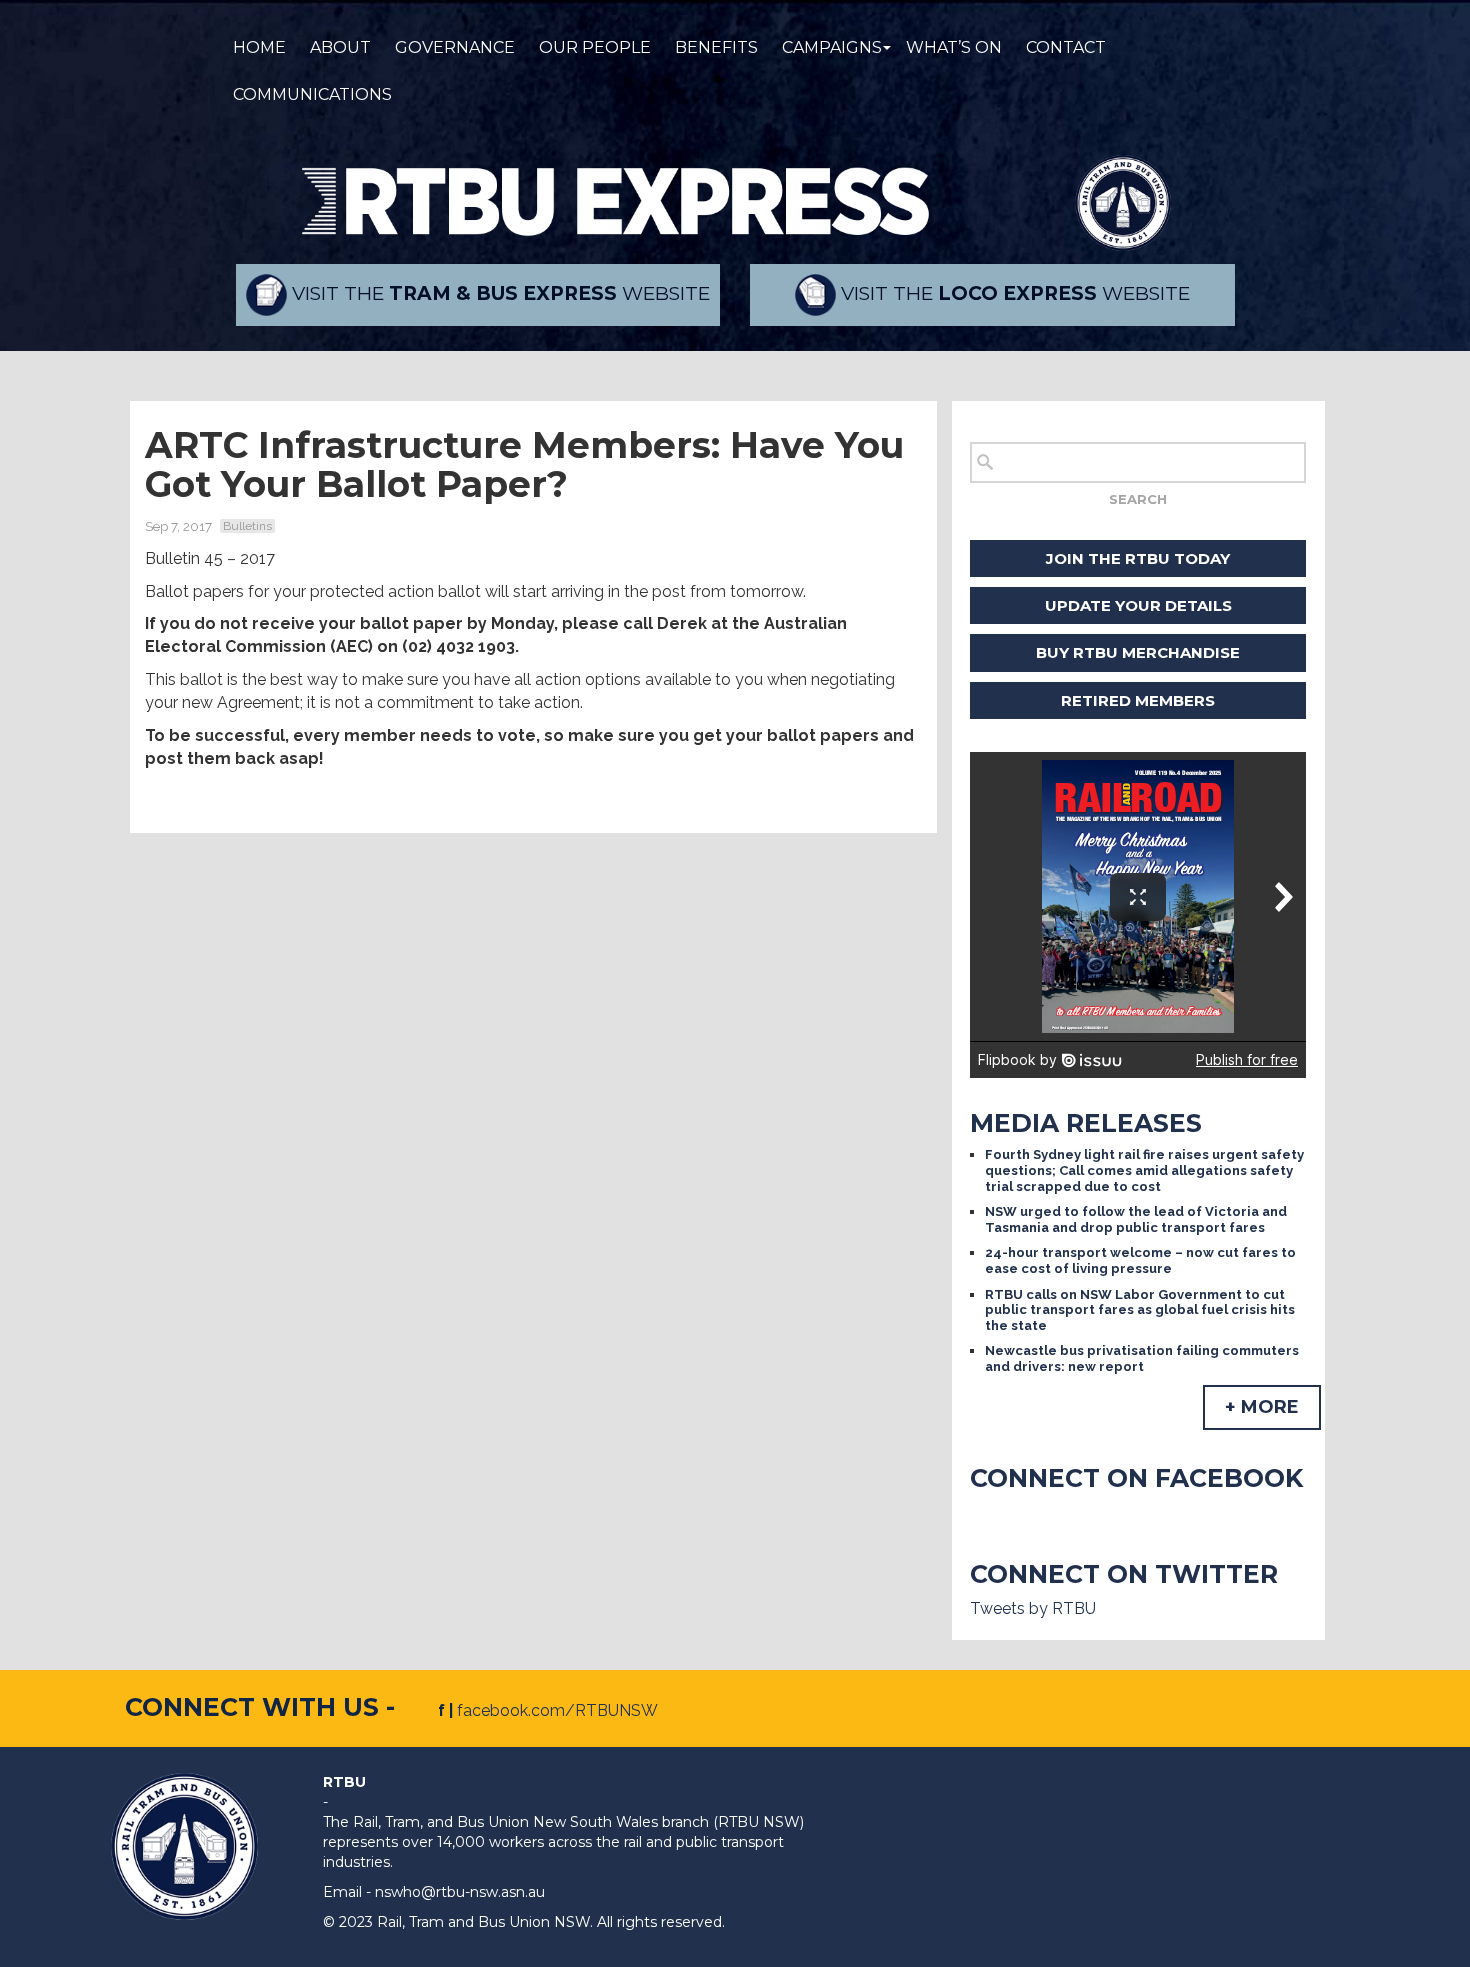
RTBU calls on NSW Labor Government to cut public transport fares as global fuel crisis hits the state (1140, 1310)
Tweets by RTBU (1033, 1608)
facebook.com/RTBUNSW (557, 1710)
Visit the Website (498, 293)
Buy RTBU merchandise (1138, 652)
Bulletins (247, 526)
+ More (1262, 1407)
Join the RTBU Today (1138, 558)
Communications (312, 94)
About (340, 47)
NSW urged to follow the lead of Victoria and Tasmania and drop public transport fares (1136, 1219)
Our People (595, 47)
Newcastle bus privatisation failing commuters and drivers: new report (1142, 1358)
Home (259, 47)
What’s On (954, 47)
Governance (455, 47)
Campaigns (832, 47)
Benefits (716, 47)
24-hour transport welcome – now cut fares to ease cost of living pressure (1140, 1260)
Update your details (1138, 605)
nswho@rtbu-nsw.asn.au (460, 1892)
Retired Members (1138, 700)
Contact (1066, 47)
